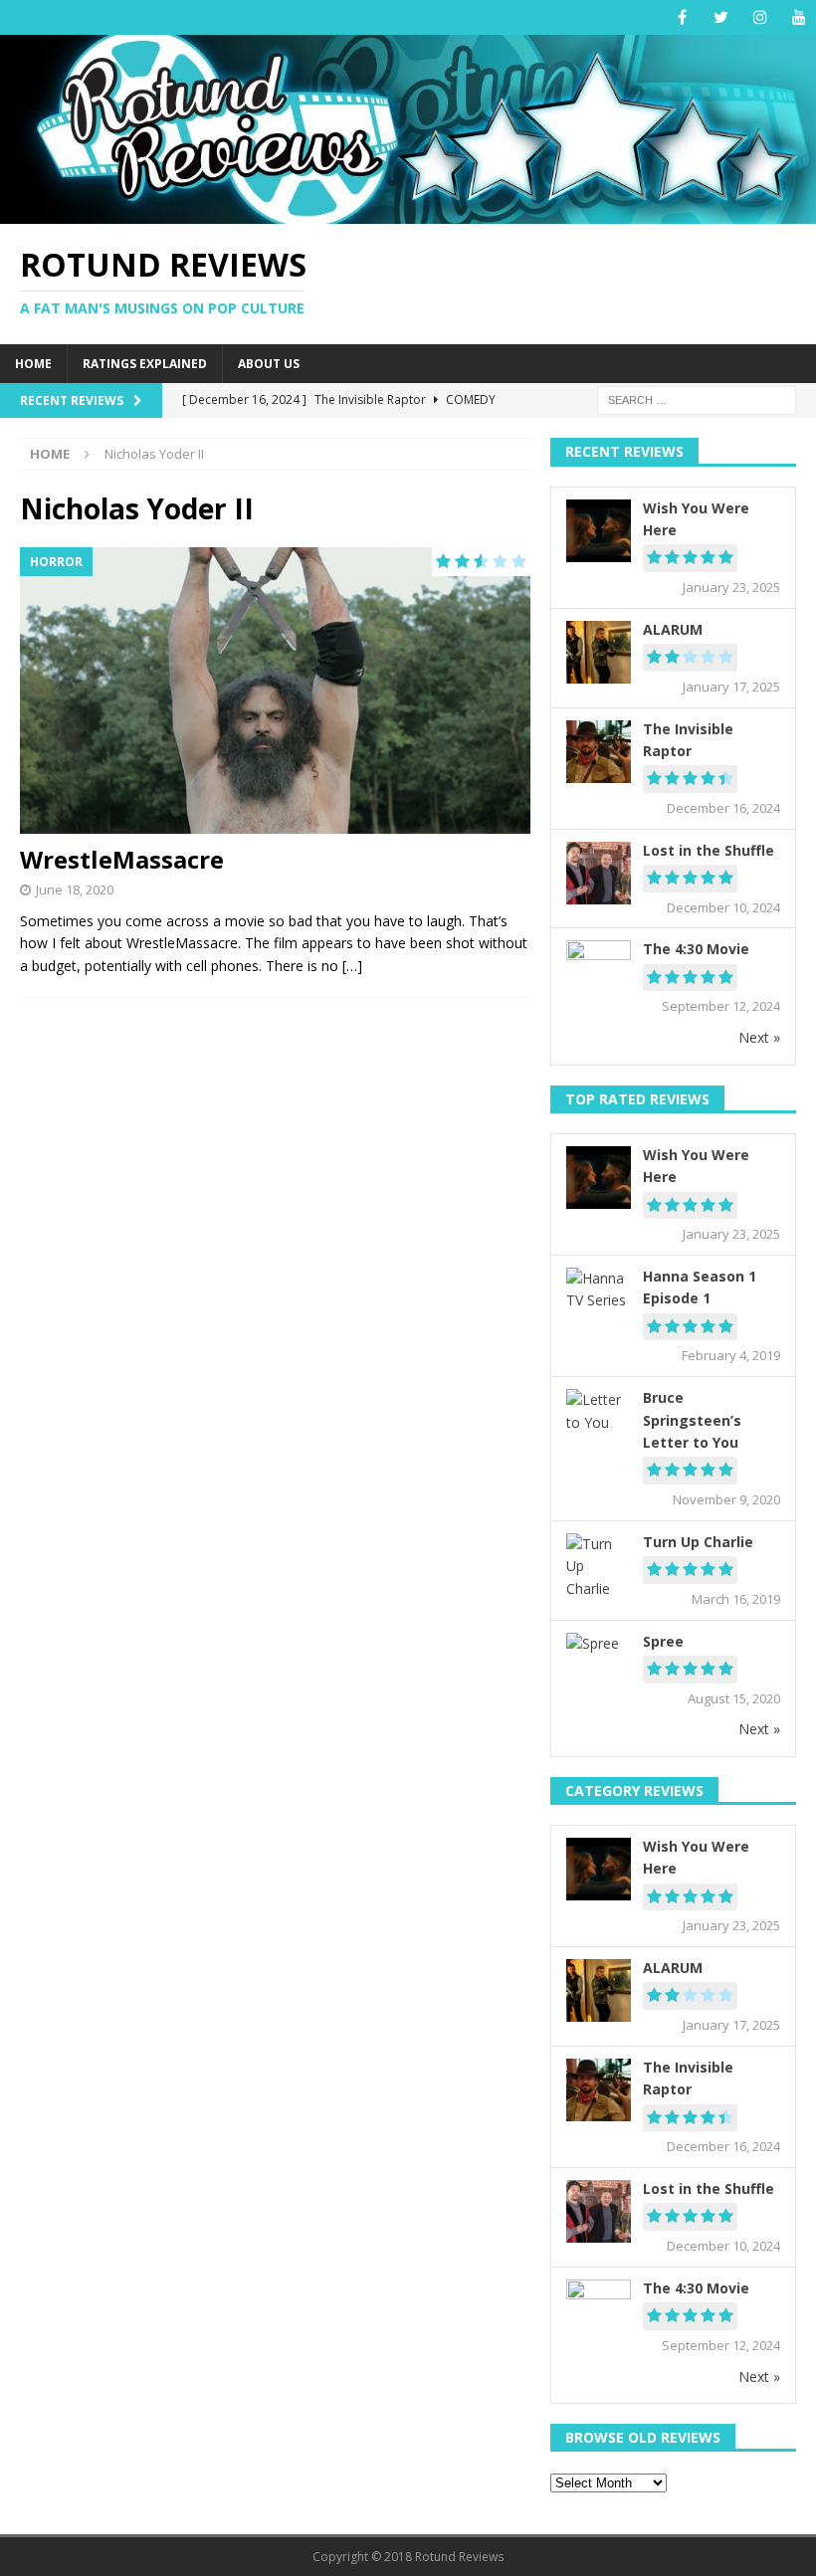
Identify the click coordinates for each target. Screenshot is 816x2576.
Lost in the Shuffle (709, 850)
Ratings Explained (145, 364)
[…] (352, 966)
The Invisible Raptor (688, 740)
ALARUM (673, 629)
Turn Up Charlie (698, 1542)
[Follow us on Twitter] (721, 17)
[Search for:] (697, 399)
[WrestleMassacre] (275, 691)
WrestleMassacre (122, 859)
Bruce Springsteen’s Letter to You (692, 1420)
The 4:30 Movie (696, 949)
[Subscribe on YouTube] (799, 17)
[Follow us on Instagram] (760, 17)
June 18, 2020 (75, 890)
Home (33, 364)
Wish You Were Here (696, 519)
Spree (663, 1641)
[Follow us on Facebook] (682, 17)
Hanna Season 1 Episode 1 (700, 1287)
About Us (269, 364)
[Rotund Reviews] (408, 211)
